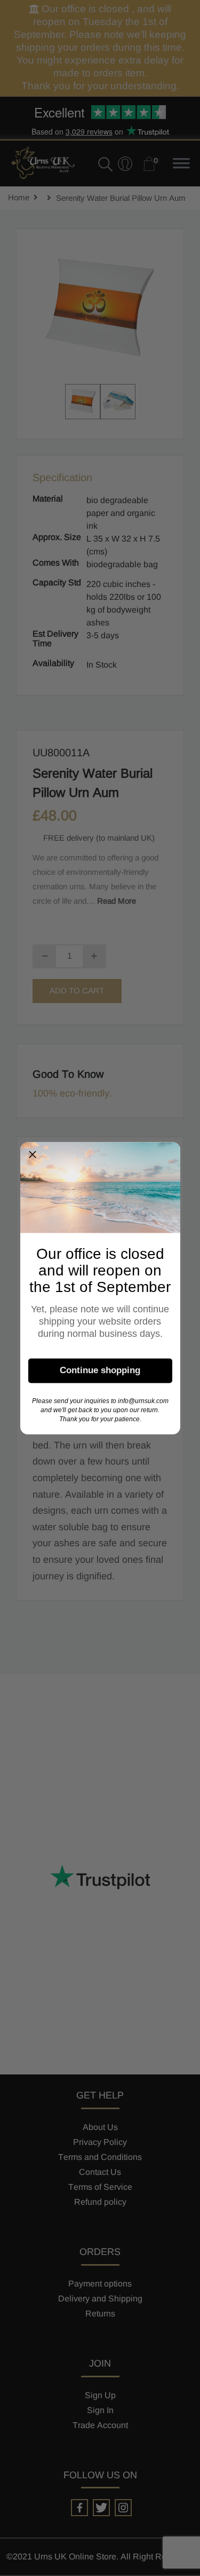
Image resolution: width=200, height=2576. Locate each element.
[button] (33, 1154)
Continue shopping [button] (100, 1370)
